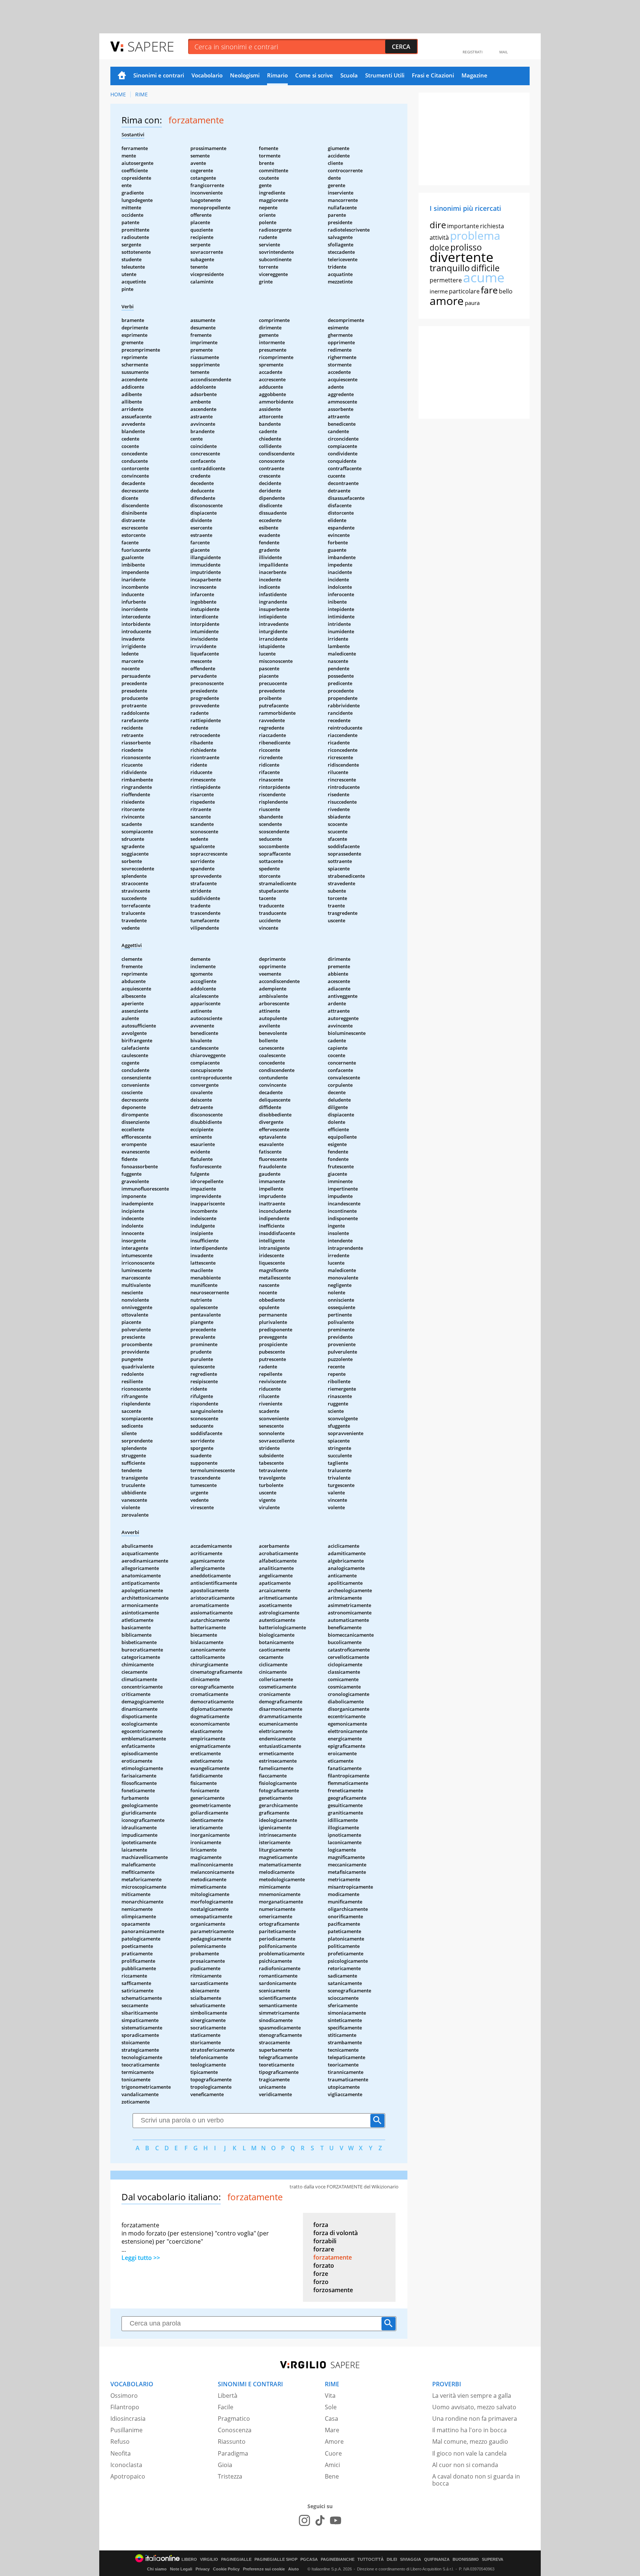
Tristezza (230, 2476)
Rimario (277, 75)
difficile (485, 268)
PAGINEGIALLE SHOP (276, 2560)
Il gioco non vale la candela (469, 2453)
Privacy (203, 2569)
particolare (464, 291)
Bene (332, 2476)
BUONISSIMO (466, 2560)
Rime (141, 94)
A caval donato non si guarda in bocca (476, 2480)
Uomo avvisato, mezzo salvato (474, 2407)
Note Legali (181, 2569)
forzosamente (333, 2290)
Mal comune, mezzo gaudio (470, 2441)
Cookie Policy (226, 2569)
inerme (439, 291)
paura (472, 303)
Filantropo (125, 2407)
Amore (334, 2441)
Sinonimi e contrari (159, 75)
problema (475, 235)
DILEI (392, 2560)
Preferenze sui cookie (264, 2569)
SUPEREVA (493, 2560)
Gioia (225, 2465)
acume (484, 277)
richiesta (492, 226)
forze (321, 2274)
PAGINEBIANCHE (338, 2560)
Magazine (474, 75)
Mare (332, 2430)
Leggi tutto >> (141, 2258)
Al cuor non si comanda (465, 2465)
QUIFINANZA (437, 2560)
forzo (321, 2282)
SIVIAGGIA (411, 2560)
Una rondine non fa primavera (475, 2419)
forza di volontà (336, 2233)
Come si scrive (314, 75)
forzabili (325, 2241)
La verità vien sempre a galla (472, 2396)
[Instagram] (304, 2520)
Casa (331, 2419)
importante (463, 226)
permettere (446, 280)
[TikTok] (320, 2520)
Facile (226, 2407)
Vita (330, 2396)
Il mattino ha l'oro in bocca (469, 2430)
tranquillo (450, 268)
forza (321, 2225)
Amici (332, 2465)
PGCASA (309, 2560)
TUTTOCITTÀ (371, 2560)
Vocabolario (207, 75)
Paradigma (233, 2453)
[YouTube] (336, 2520)
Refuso (120, 2441)
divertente (461, 257)
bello (506, 291)
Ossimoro (124, 2396)
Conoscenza (235, 2430)
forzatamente (333, 2257)
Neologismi (245, 75)
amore (447, 301)
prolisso (466, 247)
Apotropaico (128, 2476)
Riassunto (232, 2441)
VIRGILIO (209, 2560)
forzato (324, 2265)
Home (122, 76)
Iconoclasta (126, 2465)
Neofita (121, 2453)
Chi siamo (157, 2569)
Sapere (151, 46)
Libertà (228, 2396)
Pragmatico (234, 2419)
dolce (439, 248)
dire (438, 225)
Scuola (349, 75)
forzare (324, 2249)
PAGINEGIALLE (236, 2560)
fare (489, 290)
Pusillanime (126, 2430)
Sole (331, 2407)
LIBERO (189, 2560)
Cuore (333, 2453)
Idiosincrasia (128, 2419)
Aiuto (294, 2569)
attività (439, 238)
